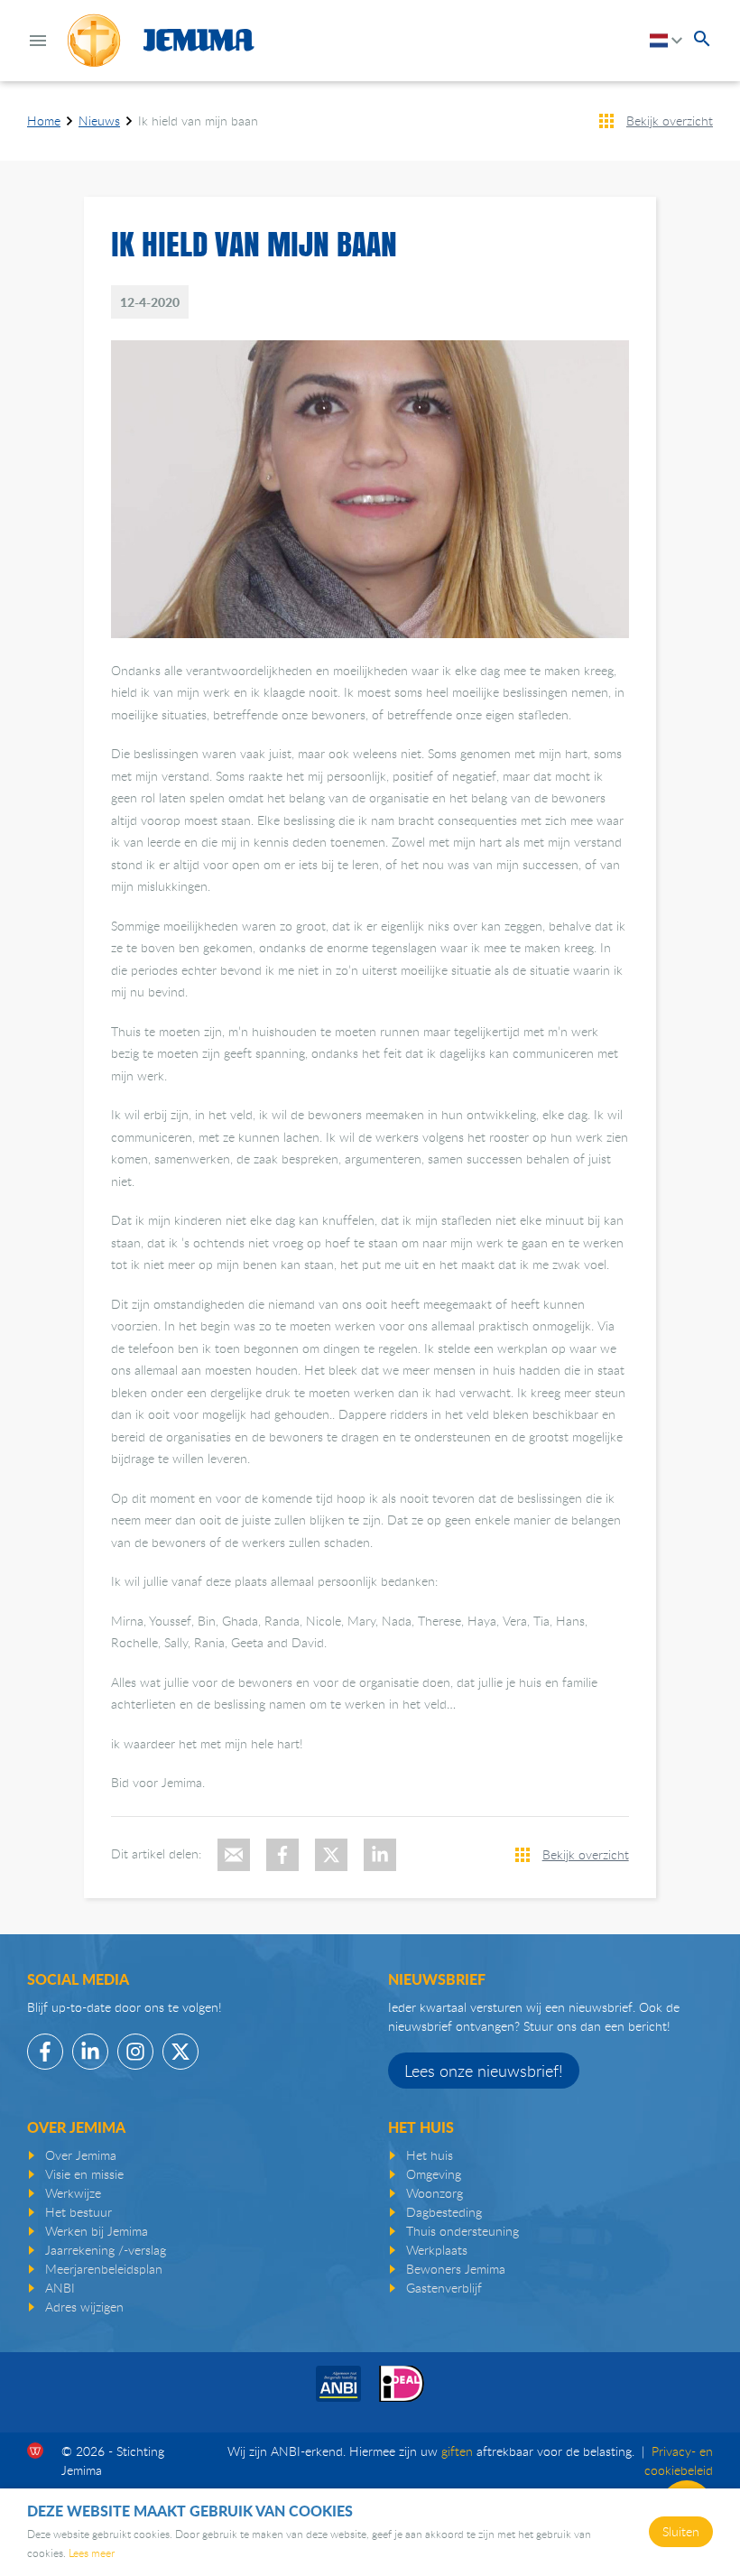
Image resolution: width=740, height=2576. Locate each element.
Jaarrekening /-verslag (106, 2250)
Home (44, 120)
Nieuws (99, 120)
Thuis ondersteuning (462, 2231)
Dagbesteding (444, 2212)
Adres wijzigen (84, 2307)
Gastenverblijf (444, 2288)
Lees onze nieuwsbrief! (484, 2071)
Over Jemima (81, 2155)
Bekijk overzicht (670, 120)
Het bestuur (79, 2212)
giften (457, 2451)
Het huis (430, 2155)
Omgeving (434, 2174)
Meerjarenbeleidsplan (104, 2269)
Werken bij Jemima (97, 2231)
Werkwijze (73, 2193)
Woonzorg (435, 2193)
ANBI (60, 2288)
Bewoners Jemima (456, 2269)
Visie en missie (84, 2174)
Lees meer (92, 2553)
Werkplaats (437, 2250)
